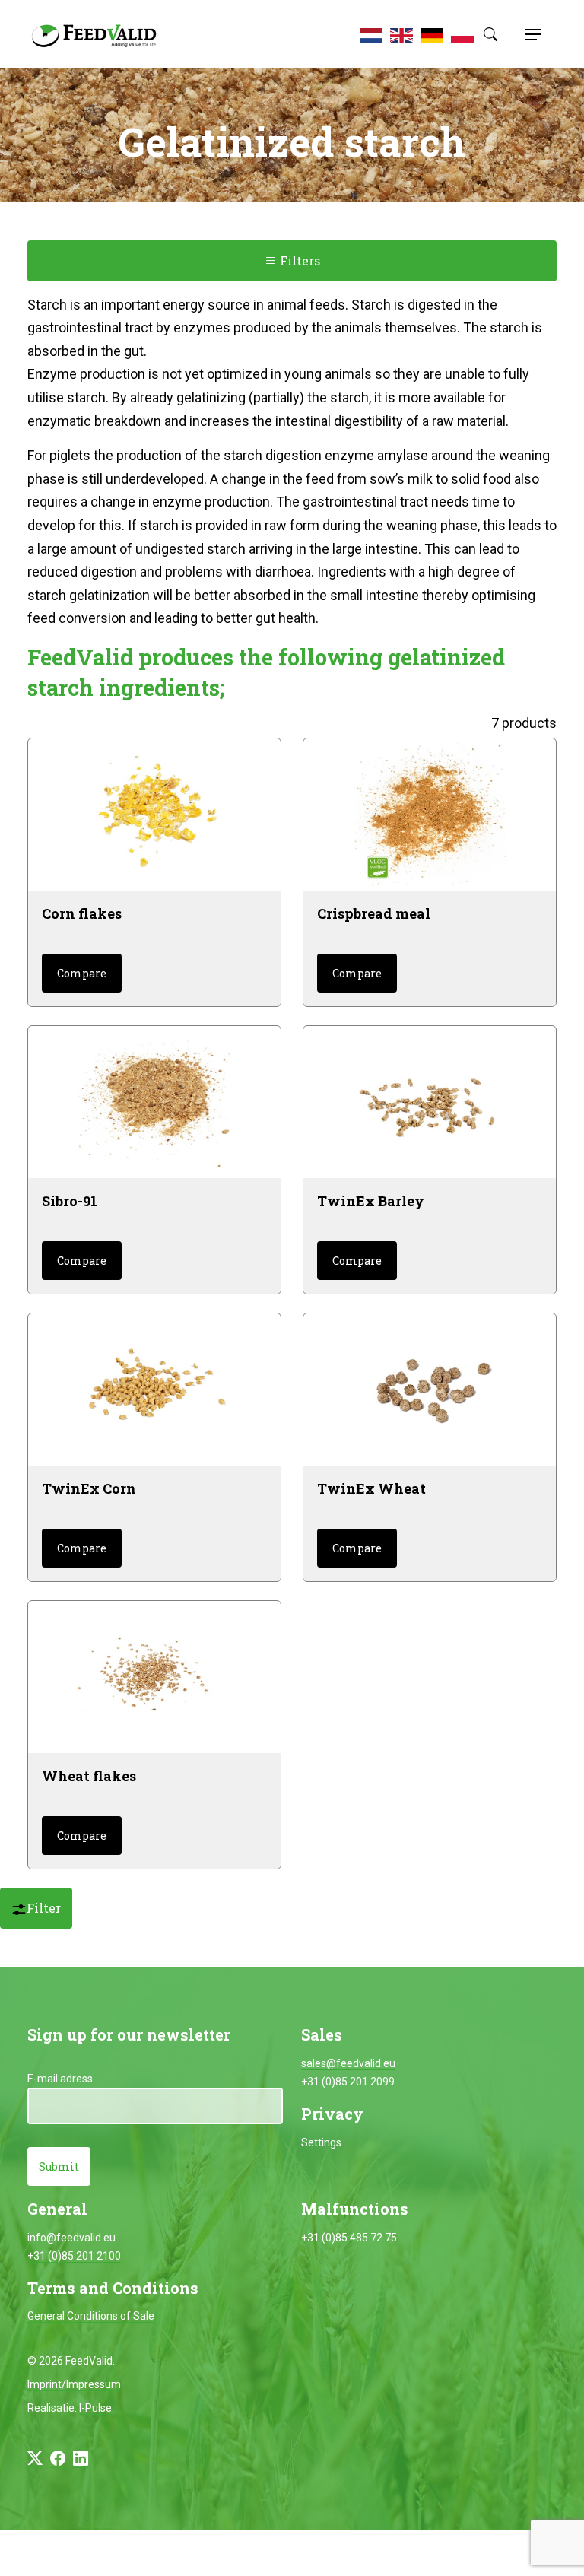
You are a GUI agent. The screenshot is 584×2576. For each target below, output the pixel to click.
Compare (82, 973)
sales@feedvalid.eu (348, 2063)
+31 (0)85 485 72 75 (349, 2238)
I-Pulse (95, 2408)
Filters (298, 260)
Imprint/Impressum (74, 2384)
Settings (321, 2142)
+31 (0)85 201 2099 (348, 2082)
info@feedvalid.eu (71, 2238)
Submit (59, 2166)
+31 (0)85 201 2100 (74, 2256)
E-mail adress (60, 2079)
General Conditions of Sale (91, 2316)
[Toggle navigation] (531, 34)
